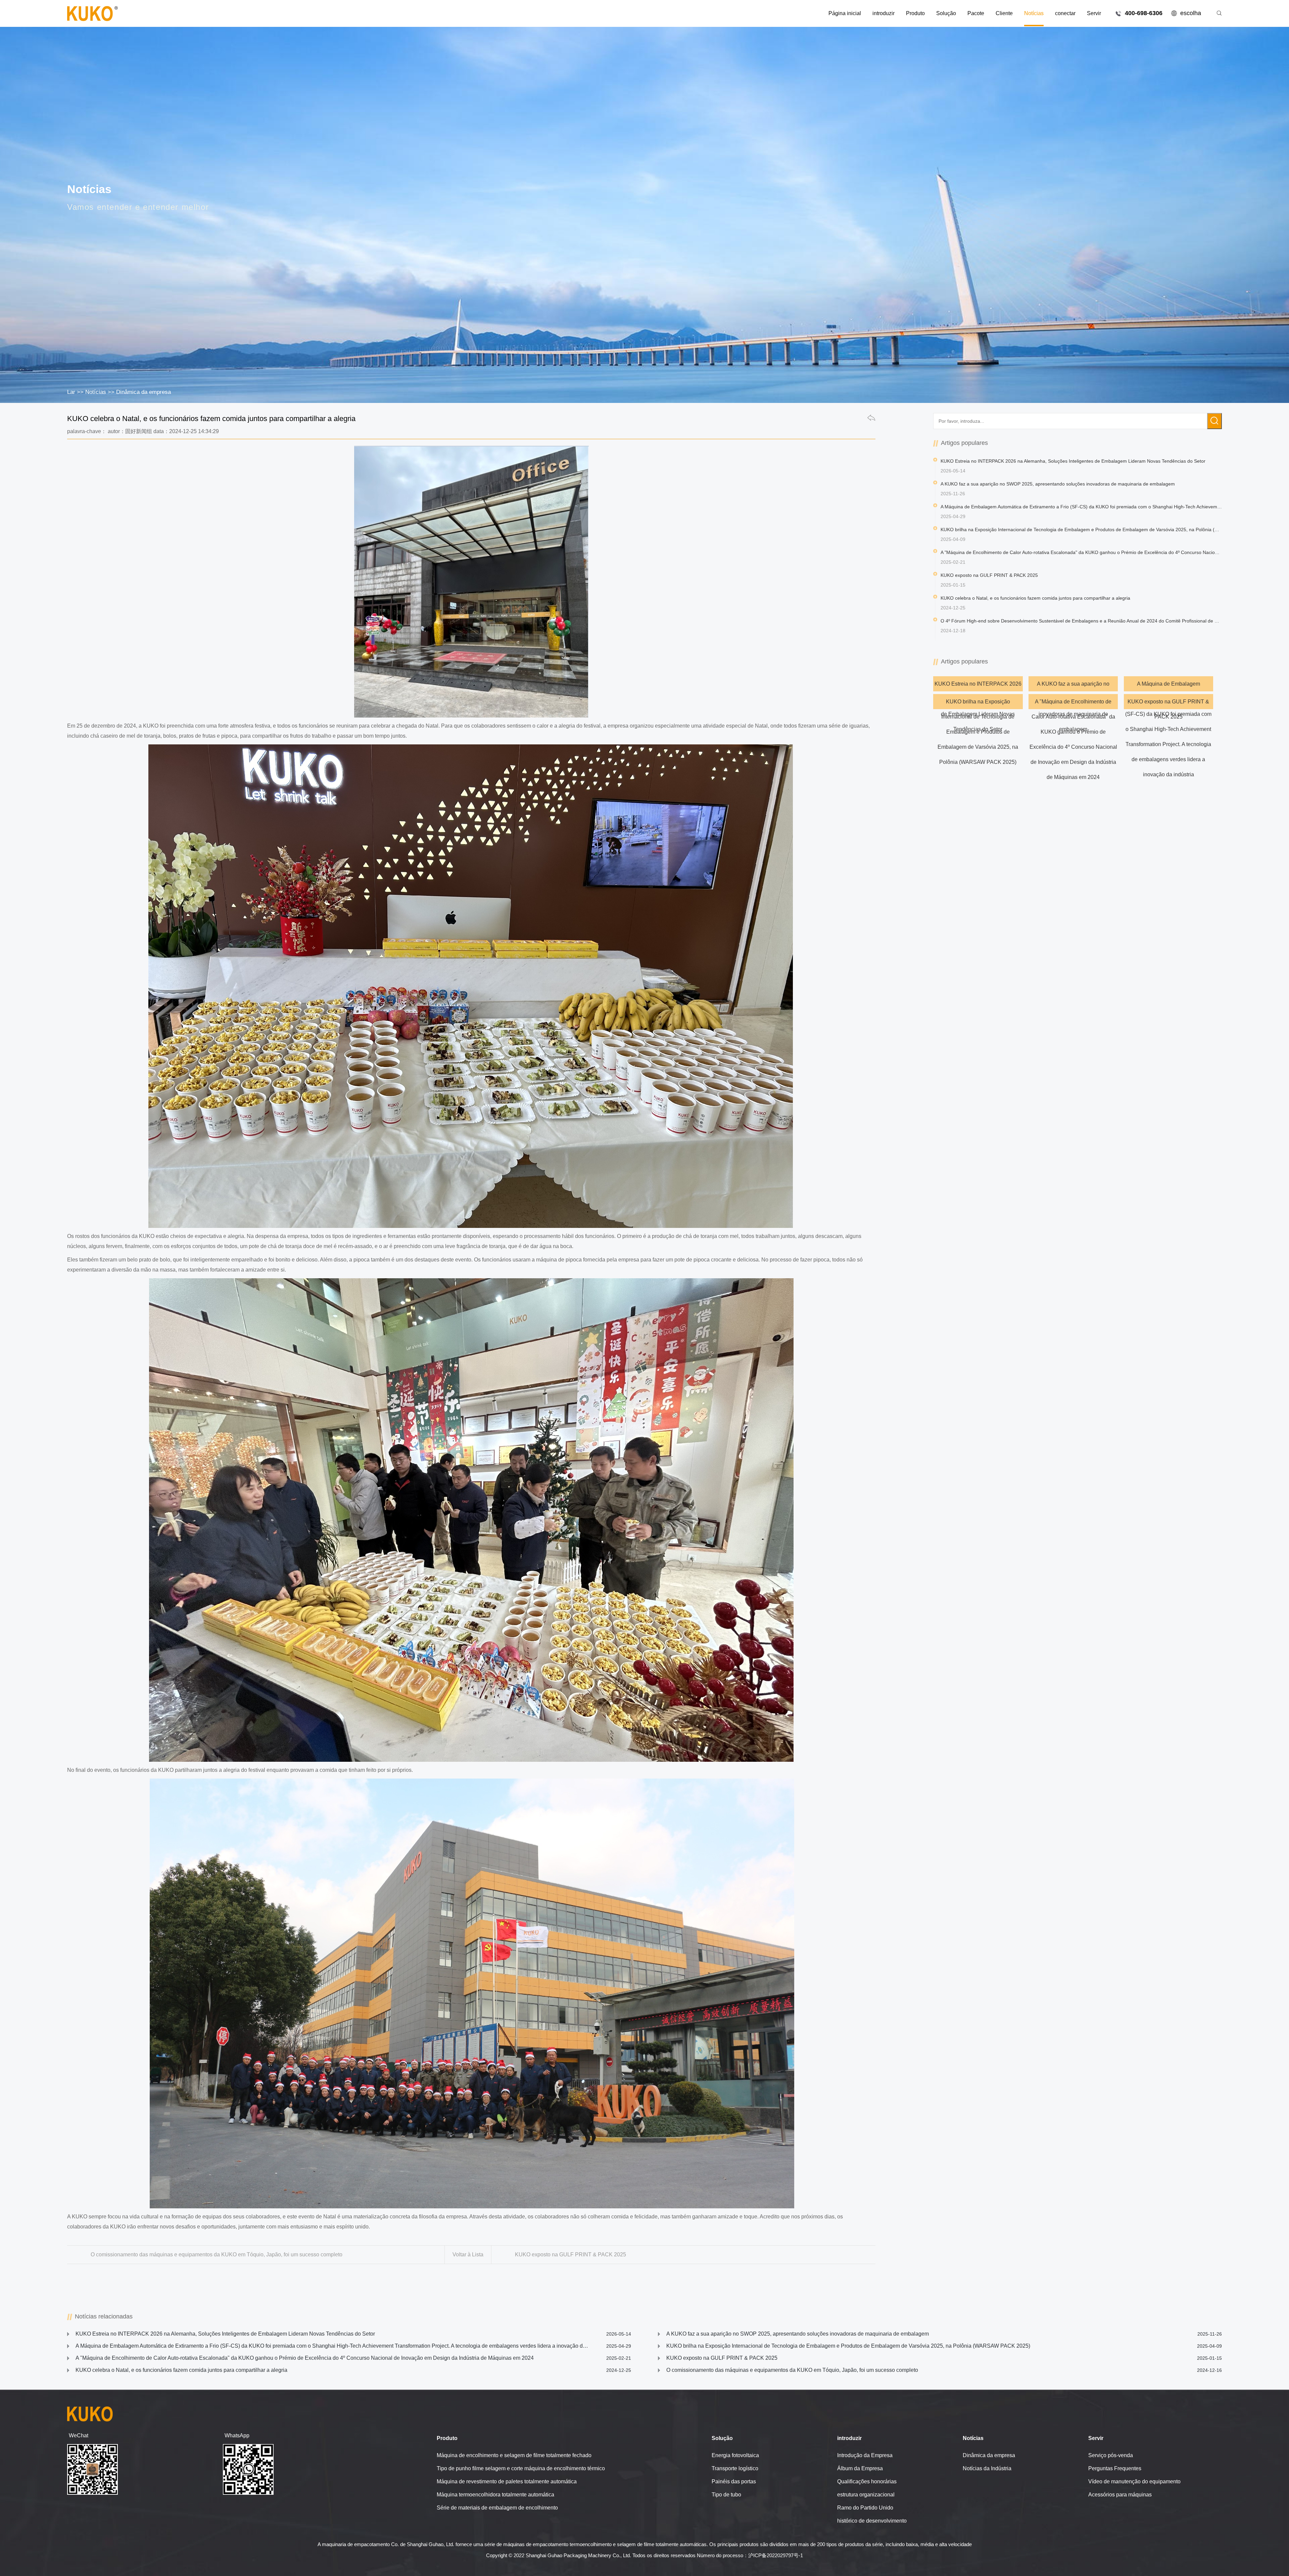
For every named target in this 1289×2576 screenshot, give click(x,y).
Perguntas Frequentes (1115, 2468)
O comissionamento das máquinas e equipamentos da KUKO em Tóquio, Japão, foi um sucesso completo (217, 2255)
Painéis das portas (734, 2481)
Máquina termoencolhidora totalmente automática (495, 2495)
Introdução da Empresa (865, 2455)
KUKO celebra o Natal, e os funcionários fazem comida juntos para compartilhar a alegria (353, 2370)
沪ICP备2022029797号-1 (776, 2555)
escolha (1191, 13)
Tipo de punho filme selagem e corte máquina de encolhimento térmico (521, 2468)
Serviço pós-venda (1111, 2455)
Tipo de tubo (726, 2495)
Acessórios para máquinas (1120, 2495)
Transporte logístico (735, 2468)
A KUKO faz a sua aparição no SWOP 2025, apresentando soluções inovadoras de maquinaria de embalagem (1073, 686)
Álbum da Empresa (860, 2468)
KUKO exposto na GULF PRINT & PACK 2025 (570, 2255)
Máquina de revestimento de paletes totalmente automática (507, 2481)
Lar (71, 392)
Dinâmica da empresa (144, 392)
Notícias (96, 392)
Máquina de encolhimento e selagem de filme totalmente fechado (514, 2455)
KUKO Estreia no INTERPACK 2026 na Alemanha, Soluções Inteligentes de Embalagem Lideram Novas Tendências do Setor (978, 686)
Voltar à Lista (468, 2255)
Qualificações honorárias (867, 2481)
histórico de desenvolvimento (872, 2521)
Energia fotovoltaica (735, 2455)
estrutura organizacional (866, 2495)
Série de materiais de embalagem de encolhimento (497, 2508)
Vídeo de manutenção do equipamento (1134, 2481)
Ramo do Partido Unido (865, 2508)
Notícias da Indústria (987, 2468)
